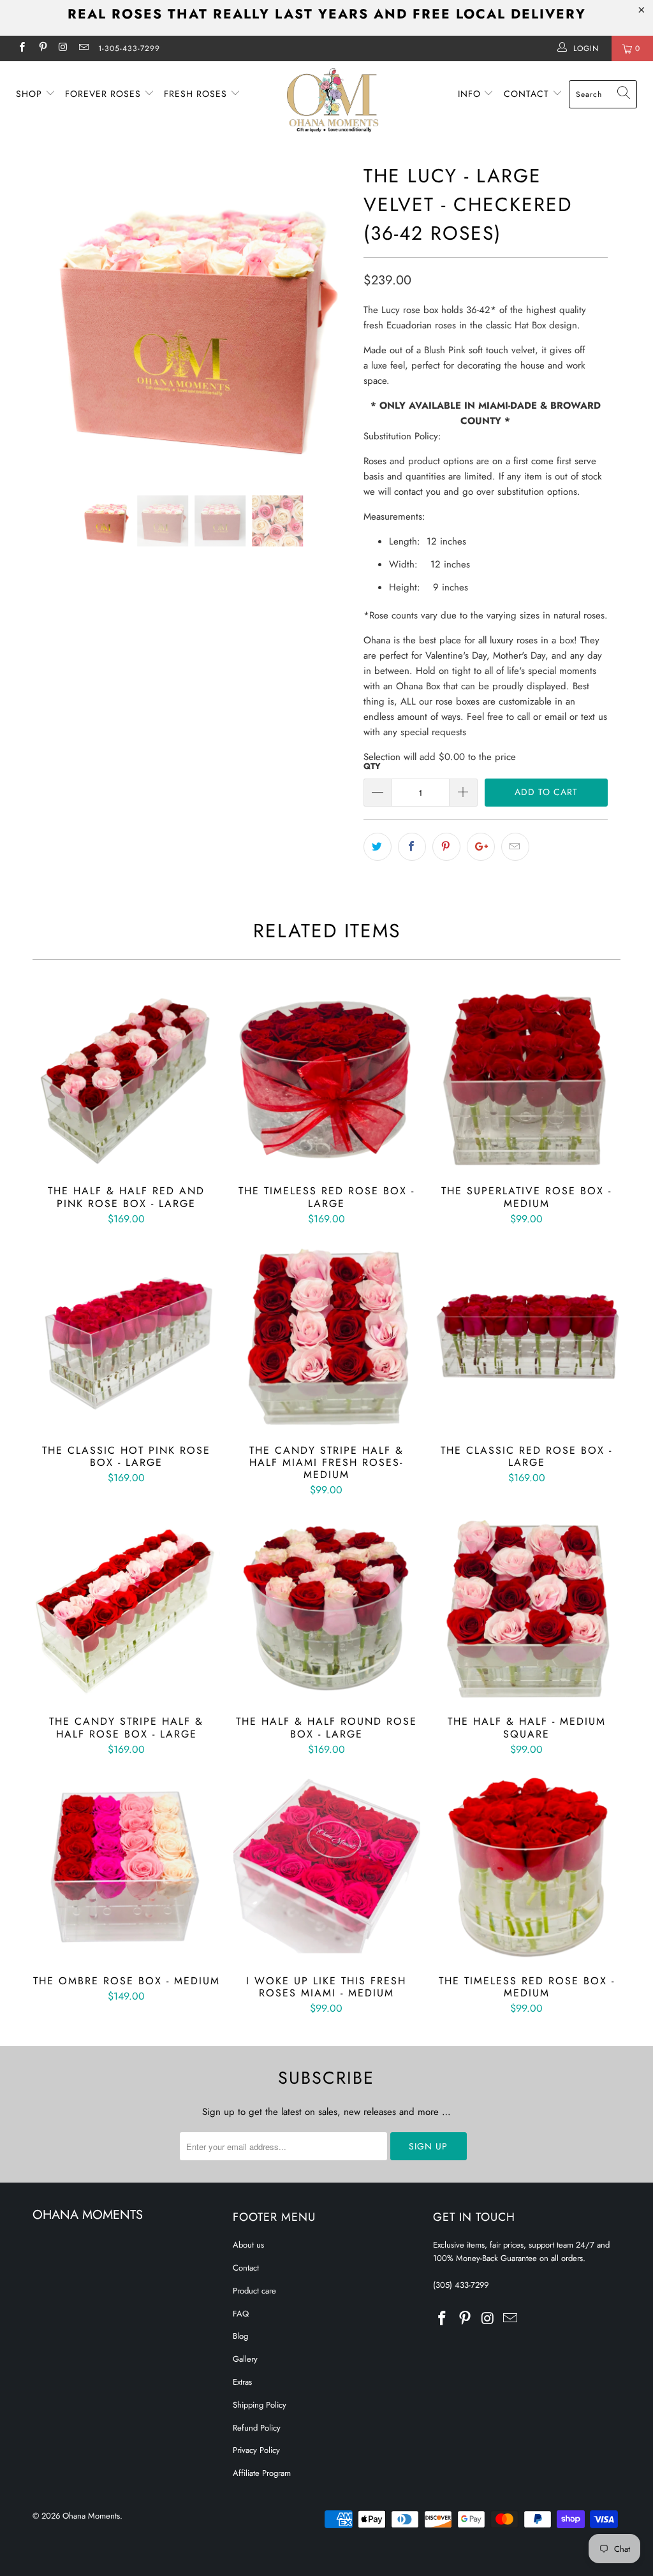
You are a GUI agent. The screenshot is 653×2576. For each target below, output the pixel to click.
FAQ (241, 2314)
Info (471, 94)
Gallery (245, 2359)
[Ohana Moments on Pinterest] (42, 48)
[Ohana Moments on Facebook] (21, 48)
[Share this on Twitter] (378, 847)
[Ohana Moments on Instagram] (63, 48)
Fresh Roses (197, 94)
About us (248, 2245)
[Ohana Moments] (333, 100)
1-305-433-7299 (129, 48)
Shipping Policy (260, 2405)
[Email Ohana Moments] (83, 48)
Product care (254, 2291)
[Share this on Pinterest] (446, 847)
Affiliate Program (262, 2473)
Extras (242, 2382)
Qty (372, 766)
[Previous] (49, 318)
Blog (240, 2336)
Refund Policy (257, 2428)
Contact (528, 94)
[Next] (334, 318)
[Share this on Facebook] (412, 847)
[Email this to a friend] (515, 847)
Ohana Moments (91, 2516)
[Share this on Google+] (481, 847)
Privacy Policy (256, 2450)
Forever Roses (105, 94)
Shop (31, 94)
